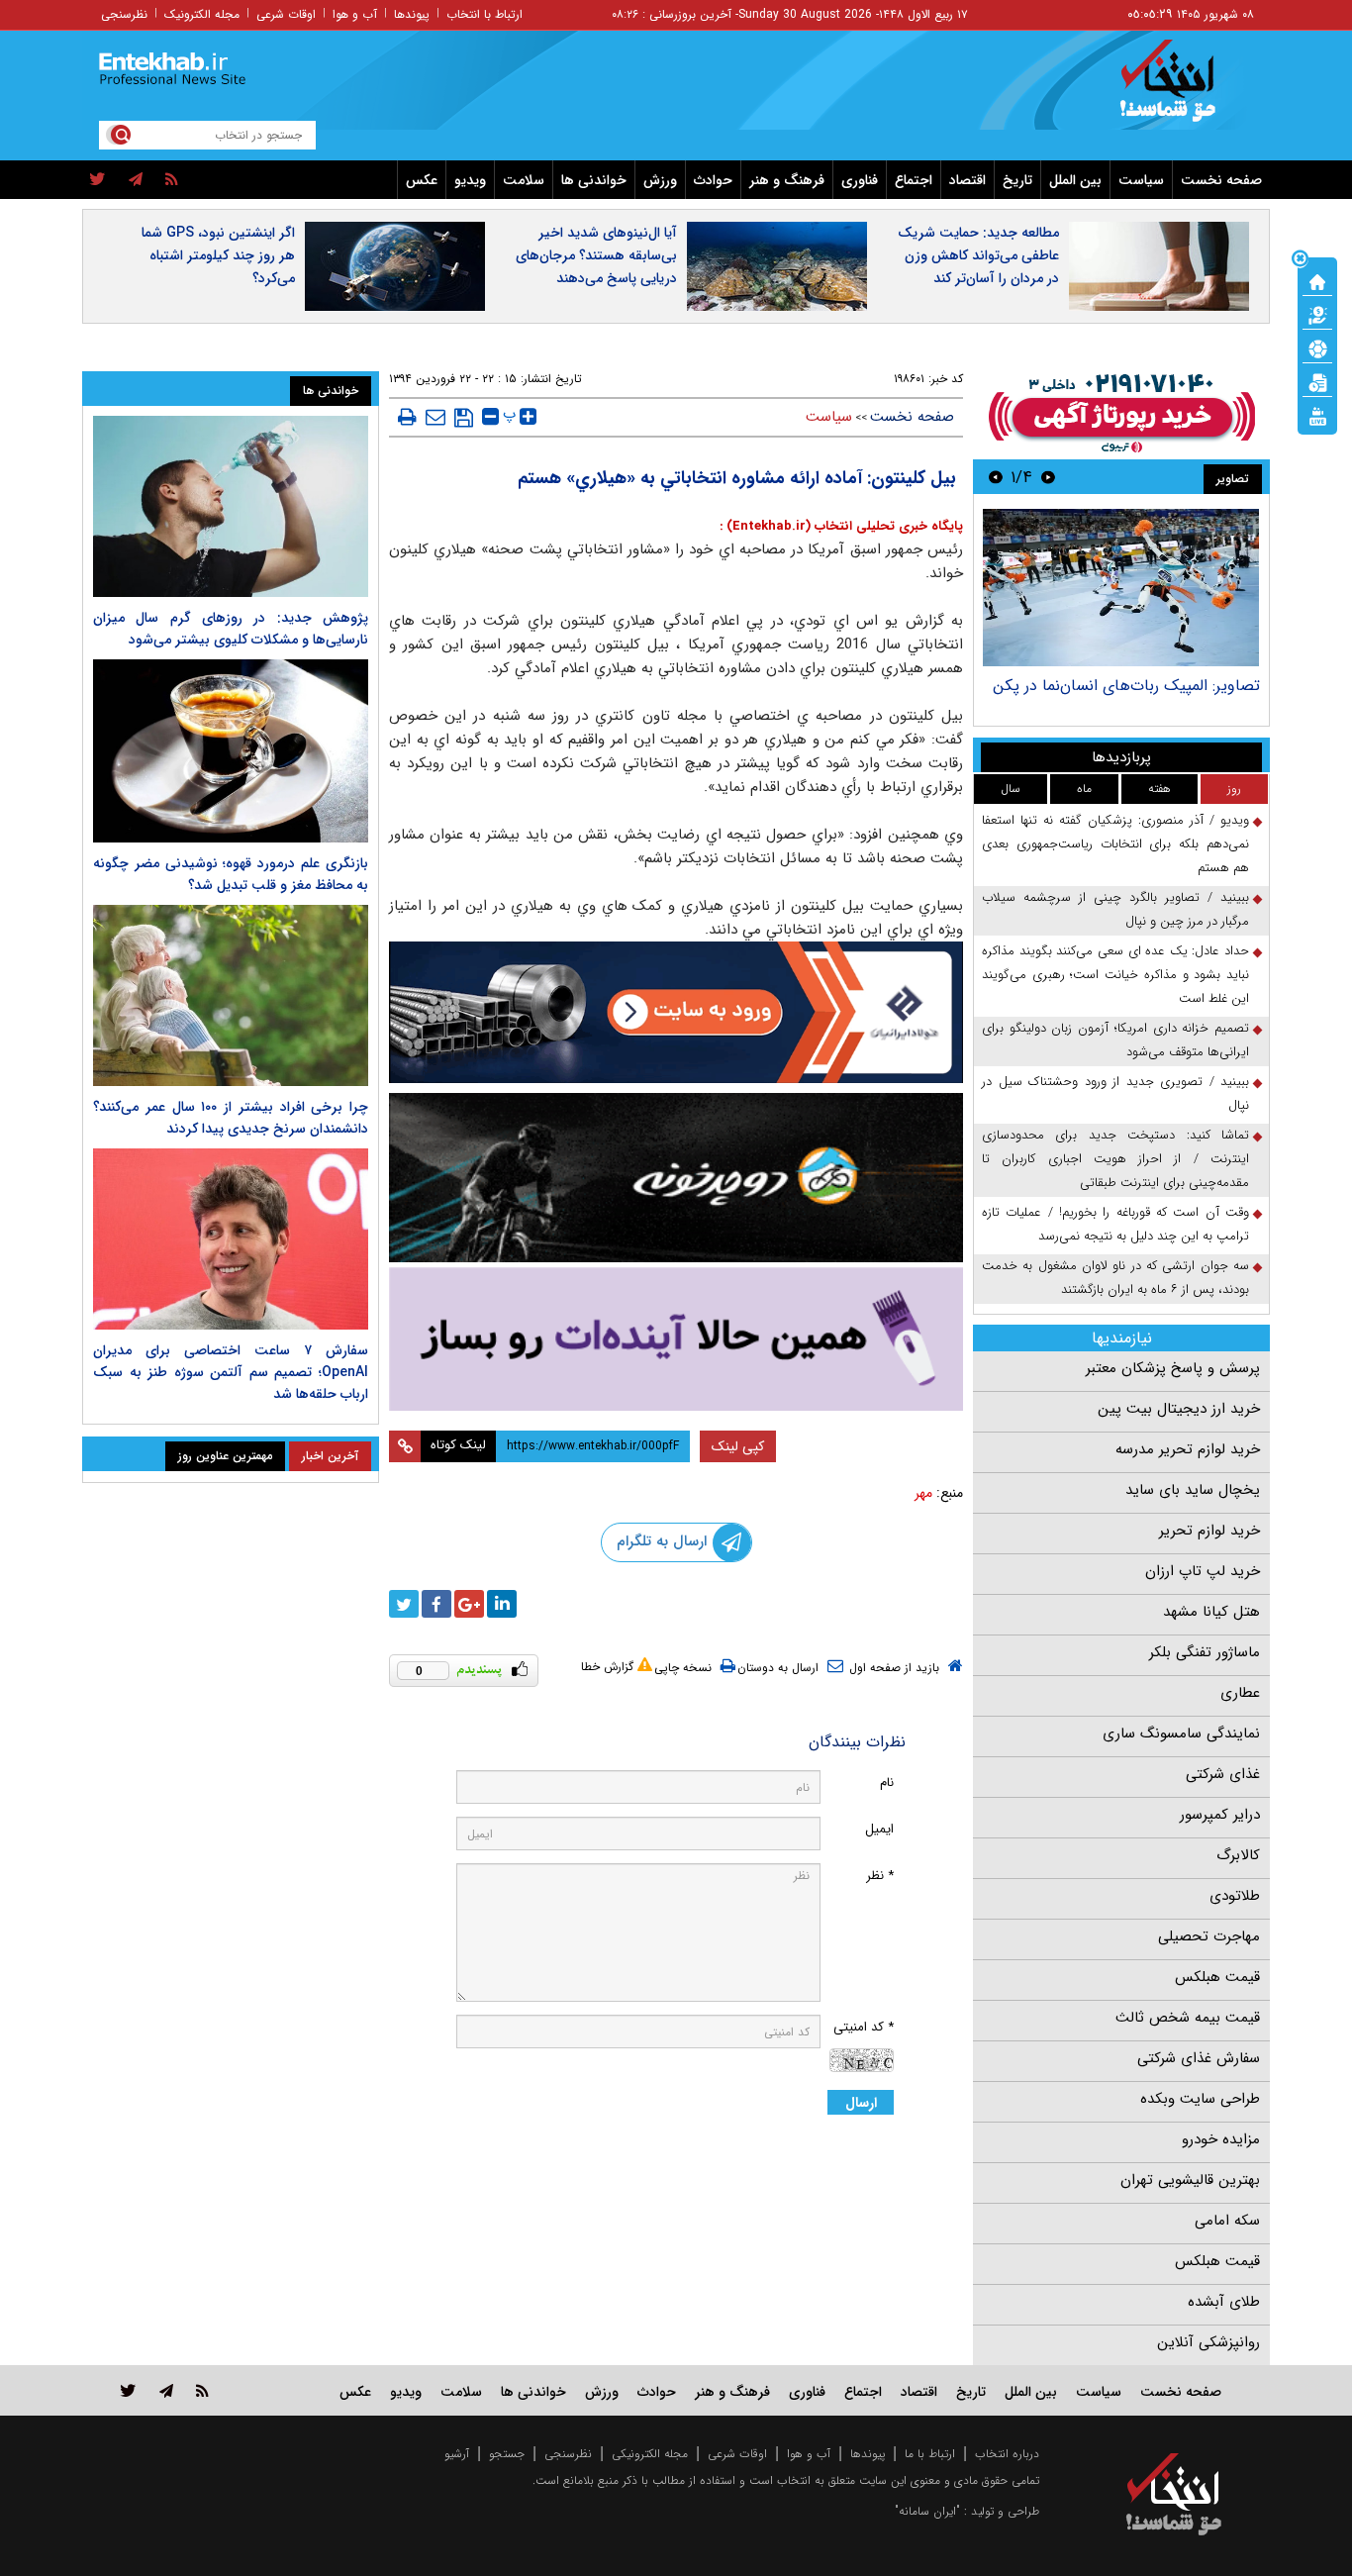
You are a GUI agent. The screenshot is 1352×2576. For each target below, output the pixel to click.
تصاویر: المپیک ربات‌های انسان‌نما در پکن (1126, 686)
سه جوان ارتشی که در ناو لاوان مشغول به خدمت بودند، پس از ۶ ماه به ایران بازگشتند (1115, 1278)
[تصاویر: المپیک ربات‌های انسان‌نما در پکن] (1121, 588)
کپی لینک (738, 1446)
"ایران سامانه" (927, 2511)
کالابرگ (1238, 1855)
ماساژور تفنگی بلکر (1205, 1652)
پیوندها (412, 14)
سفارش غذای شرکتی (1199, 2058)
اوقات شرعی (286, 14)
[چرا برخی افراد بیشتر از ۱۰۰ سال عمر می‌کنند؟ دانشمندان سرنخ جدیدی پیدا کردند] (231, 995)
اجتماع (914, 180)
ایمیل (879, 1829)
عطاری (1240, 1693)
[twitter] (97, 180)
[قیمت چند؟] (1317, 314)
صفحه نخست (1221, 180)
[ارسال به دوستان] (435, 417)
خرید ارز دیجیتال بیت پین (1179, 1409)
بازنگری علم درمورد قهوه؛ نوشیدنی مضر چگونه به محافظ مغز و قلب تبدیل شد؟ (231, 874)
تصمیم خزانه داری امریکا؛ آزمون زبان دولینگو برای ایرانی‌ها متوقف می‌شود (1115, 1040)
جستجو (507, 2454)
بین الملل (1075, 180)
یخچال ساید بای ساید (1193, 1490)
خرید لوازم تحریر (1209, 1531)
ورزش (660, 180)
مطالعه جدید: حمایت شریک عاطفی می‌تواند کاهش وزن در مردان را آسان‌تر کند (978, 255)
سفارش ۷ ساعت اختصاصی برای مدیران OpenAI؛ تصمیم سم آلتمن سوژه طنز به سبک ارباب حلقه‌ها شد (231, 1372)
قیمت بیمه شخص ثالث (1188, 2018)
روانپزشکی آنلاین (1208, 2342)
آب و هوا (355, 14)
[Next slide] (996, 477)
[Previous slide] (1048, 477)
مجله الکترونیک (202, 14)
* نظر (880, 1876)
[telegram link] (166, 2390)
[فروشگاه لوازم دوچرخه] (676, 1178)
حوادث (713, 180)
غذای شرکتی (1223, 1774)
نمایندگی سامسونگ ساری (1181, 1734)
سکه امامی (1227, 2221)
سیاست (1141, 180)
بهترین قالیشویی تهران (1190, 2180)
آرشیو (457, 2454)
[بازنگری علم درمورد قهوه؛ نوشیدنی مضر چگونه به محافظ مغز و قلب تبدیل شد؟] (231, 751)
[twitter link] (128, 2390)
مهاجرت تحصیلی (1209, 1936)
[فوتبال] (1317, 347)
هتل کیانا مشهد (1211, 1612)
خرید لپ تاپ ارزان (1203, 1571)
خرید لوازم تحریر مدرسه (1188, 1449)
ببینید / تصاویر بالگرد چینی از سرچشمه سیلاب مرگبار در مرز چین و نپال (1115, 909)
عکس (422, 180)
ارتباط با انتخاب (484, 14)
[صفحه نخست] (1317, 280)
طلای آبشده (1224, 2302)
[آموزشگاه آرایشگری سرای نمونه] (676, 1339)
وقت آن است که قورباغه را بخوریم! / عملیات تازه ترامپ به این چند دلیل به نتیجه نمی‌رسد (1115, 1224)
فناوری (860, 180)
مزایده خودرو (1221, 2139)
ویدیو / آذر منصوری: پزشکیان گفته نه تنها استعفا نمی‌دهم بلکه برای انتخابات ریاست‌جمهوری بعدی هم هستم (1115, 844)
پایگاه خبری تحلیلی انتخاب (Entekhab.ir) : (841, 526)
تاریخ (1017, 180)
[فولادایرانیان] (676, 1012)
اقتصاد (967, 180)
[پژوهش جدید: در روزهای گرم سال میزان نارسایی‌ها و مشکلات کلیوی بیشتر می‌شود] (231, 506)
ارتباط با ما (930, 2454)
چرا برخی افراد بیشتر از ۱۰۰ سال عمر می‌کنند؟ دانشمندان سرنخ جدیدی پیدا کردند (231, 1118)
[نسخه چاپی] (407, 417)
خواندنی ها (594, 180)
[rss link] (202, 2390)
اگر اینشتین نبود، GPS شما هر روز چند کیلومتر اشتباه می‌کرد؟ (218, 255)
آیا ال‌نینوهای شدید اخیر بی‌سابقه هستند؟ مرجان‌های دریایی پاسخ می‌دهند (596, 255)
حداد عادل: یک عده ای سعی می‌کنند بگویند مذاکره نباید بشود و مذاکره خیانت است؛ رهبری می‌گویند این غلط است (1115, 975)
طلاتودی (1235, 1896)
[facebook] (436, 1604)
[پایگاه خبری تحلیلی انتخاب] (1183, 90)
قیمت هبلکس (1217, 1977)
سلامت (524, 180)
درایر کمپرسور (1220, 1815)
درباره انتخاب (1007, 2454)
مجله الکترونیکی (650, 2454)
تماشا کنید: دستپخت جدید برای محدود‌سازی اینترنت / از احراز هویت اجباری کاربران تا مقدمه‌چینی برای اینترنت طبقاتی (1115, 1159)
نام (887, 1783)
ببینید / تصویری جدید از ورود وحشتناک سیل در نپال (1115, 1093)
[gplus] (469, 1604)
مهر (923, 1493)
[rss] (172, 180)
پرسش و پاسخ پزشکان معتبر (1173, 1368)
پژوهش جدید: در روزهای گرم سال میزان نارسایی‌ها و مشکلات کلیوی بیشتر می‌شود (231, 629)
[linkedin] (502, 1604)
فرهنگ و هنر (787, 180)
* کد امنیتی (864, 2027)
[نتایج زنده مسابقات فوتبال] (1317, 415)
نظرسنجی (124, 14)
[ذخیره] (464, 418)
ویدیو (470, 180)
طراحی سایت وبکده (1200, 2099)
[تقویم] (1317, 381)
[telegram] (136, 180)
